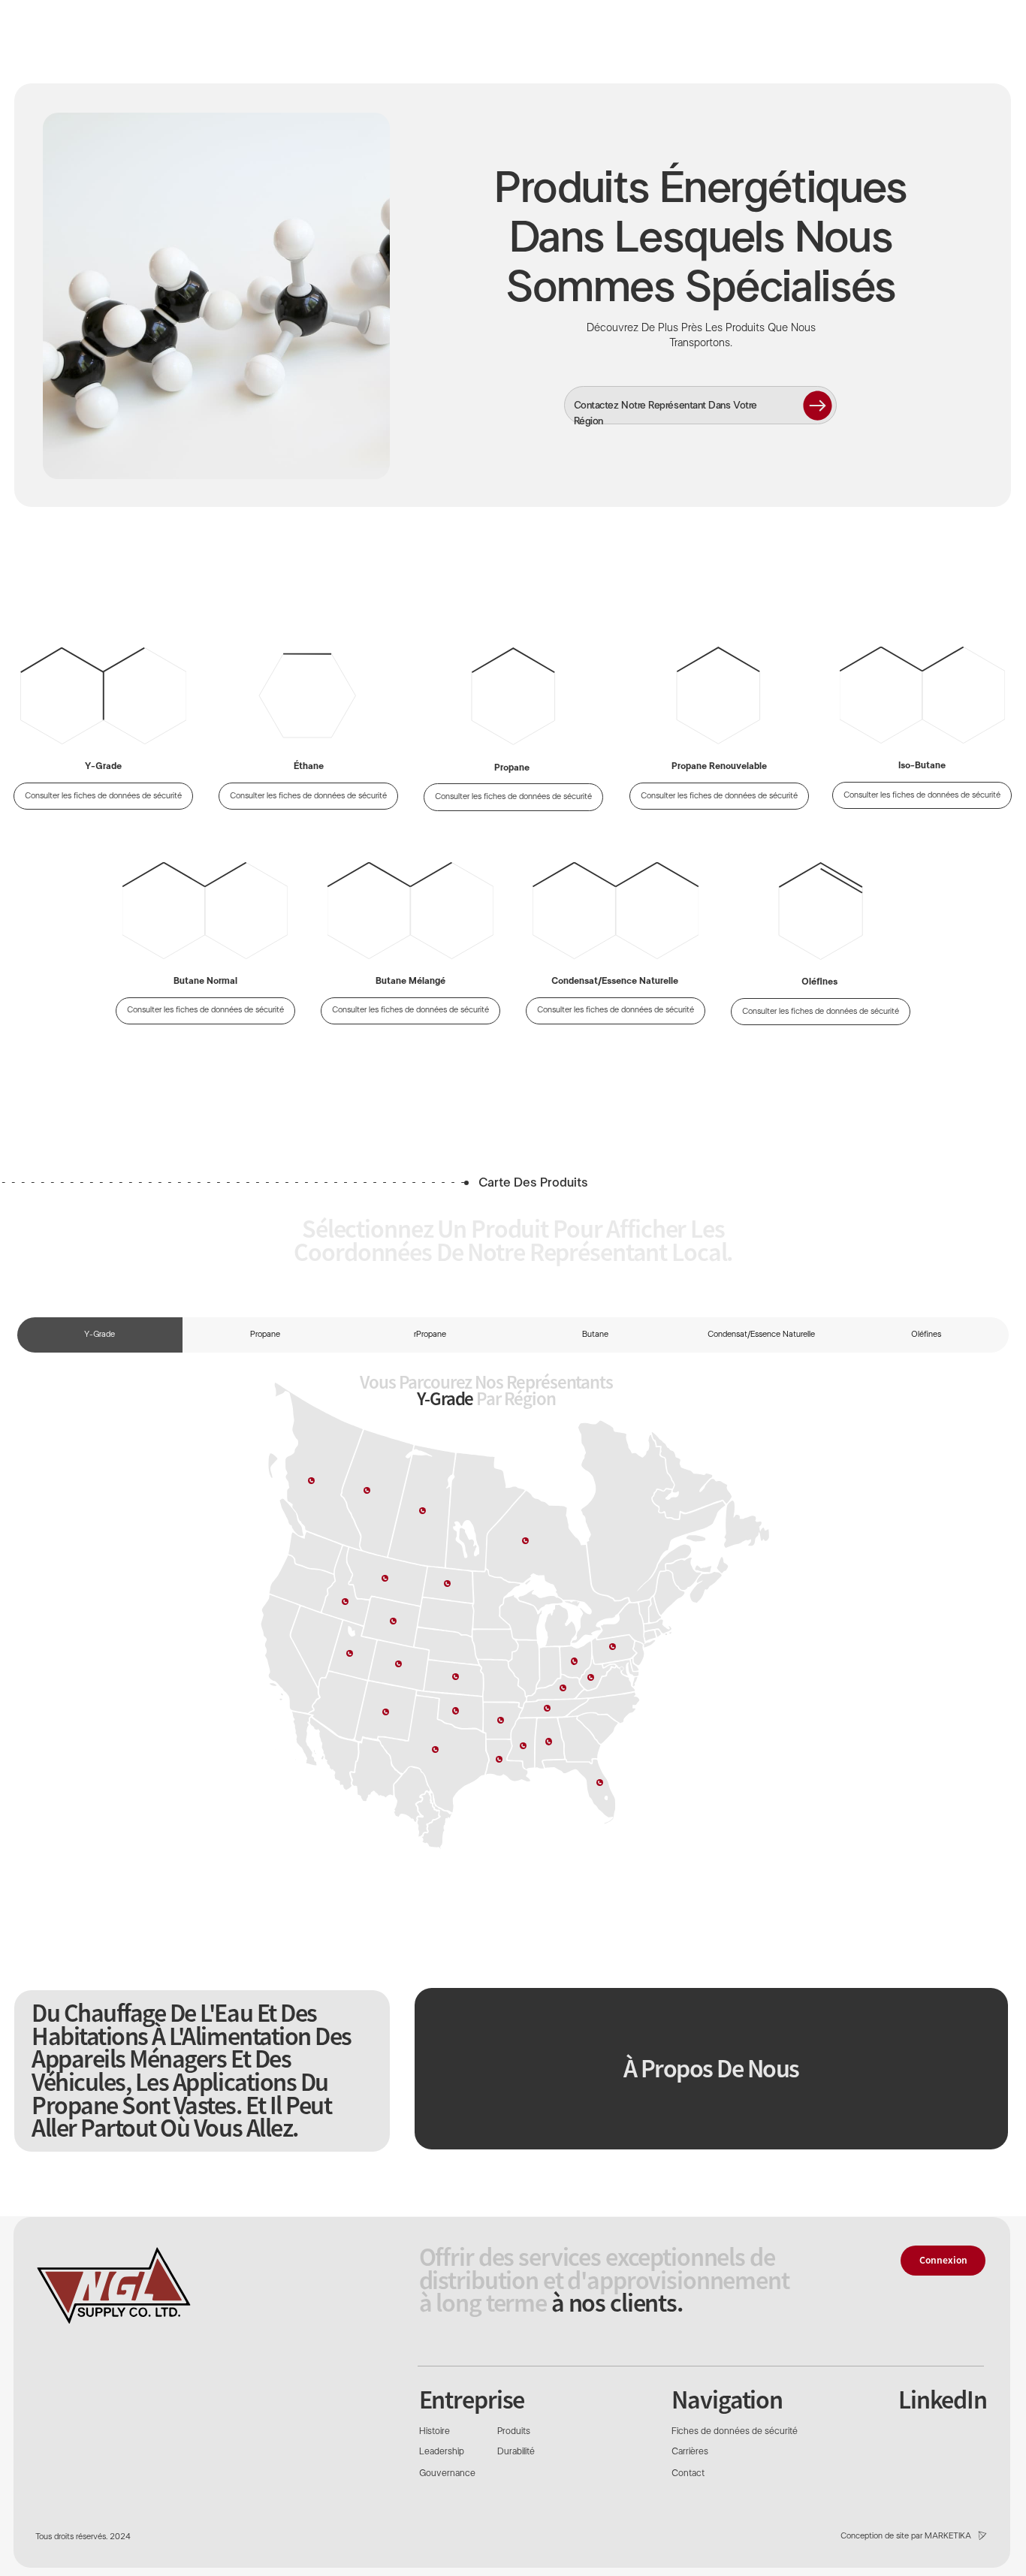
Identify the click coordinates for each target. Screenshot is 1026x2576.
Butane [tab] (595, 1335)
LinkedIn (943, 2399)
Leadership (442, 2452)
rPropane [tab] (430, 1335)
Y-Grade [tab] (100, 1335)
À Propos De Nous (711, 2068)
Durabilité (516, 2452)
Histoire (435, 2432)
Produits (514, 2432)
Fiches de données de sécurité (735, 2432)
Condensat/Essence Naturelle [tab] (761, 1335)
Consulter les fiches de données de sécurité (205, 1010)
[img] (113, 2285)
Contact (688, 2474)
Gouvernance (447, 2474)
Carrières (690, 2452)
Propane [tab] (265, 1335)
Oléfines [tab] (926, 1335)
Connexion (943, 2260)
